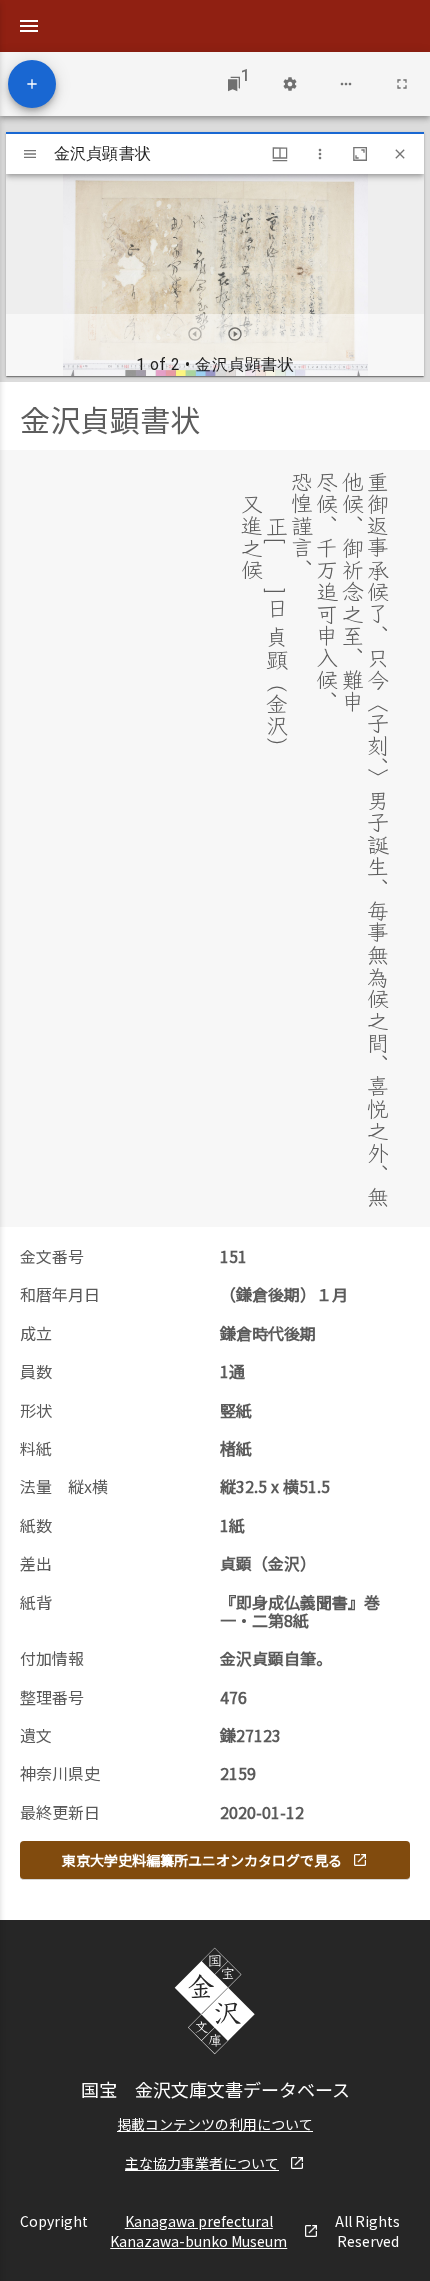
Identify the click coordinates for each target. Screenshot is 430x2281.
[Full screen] (402, 84)
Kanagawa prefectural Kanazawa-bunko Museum (198, 2231)
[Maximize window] (360, 154)
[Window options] (320, 154)
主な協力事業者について (202, 2163)
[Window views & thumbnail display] (280, 154)
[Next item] (235, 334)
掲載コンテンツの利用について (215, 2124)
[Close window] (400, 154)
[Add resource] (32, 84)
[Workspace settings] (290, 84)
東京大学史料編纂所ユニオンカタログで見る (202, 1860)
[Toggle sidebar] (30, 154)
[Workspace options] (346, 84)
